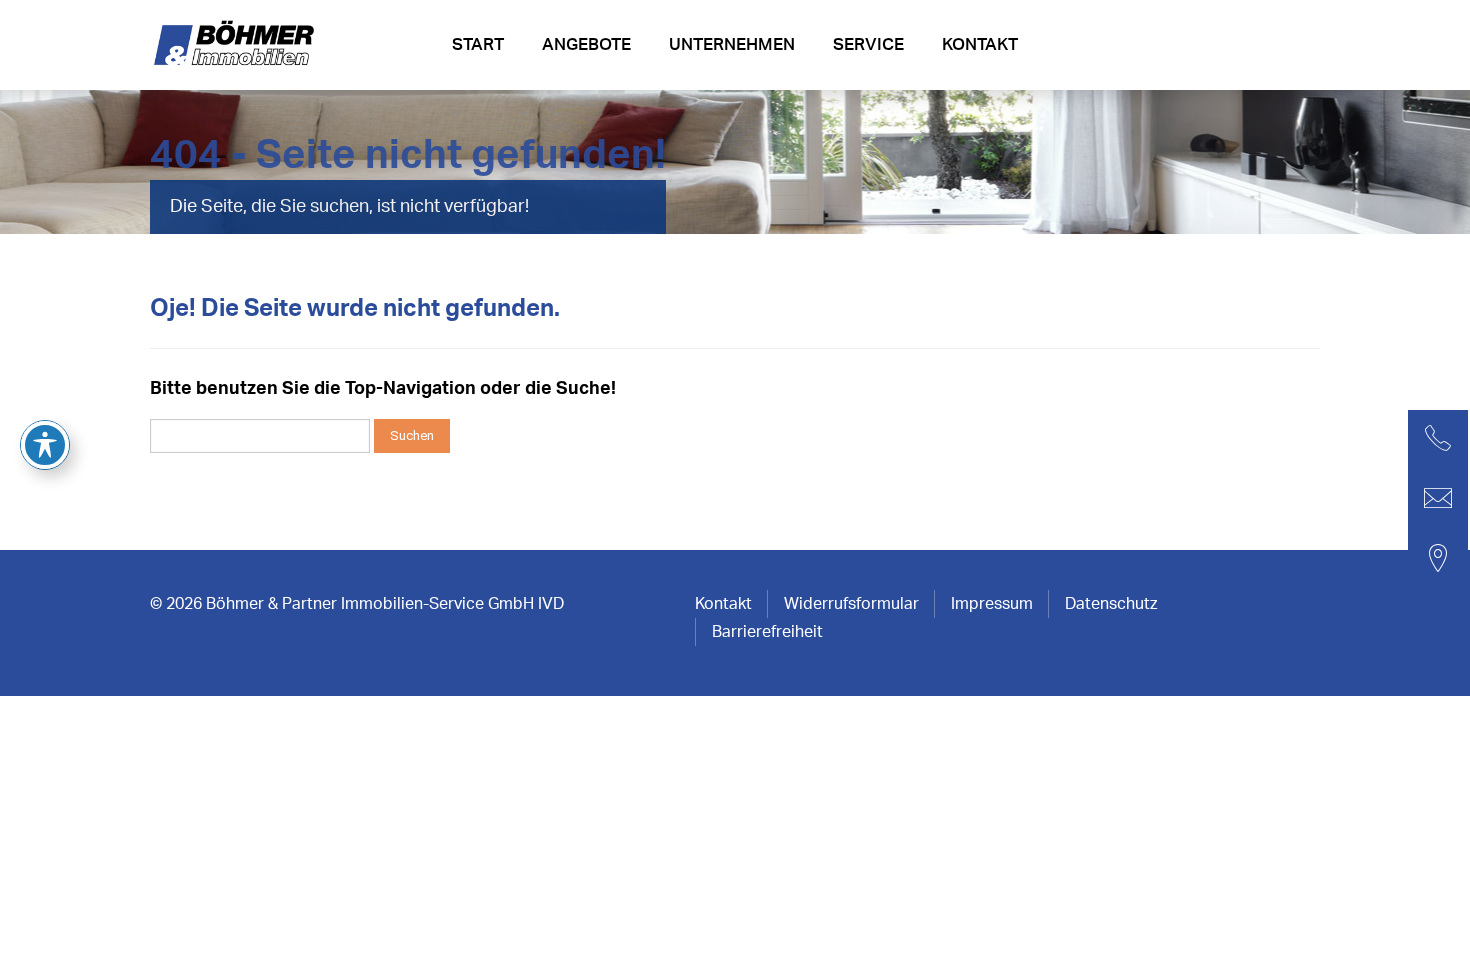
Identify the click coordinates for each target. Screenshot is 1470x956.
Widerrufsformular (851, 604)
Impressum (992, 604)
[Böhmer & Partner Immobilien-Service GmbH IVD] (237, 51)
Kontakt (980, 44)
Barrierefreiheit (767, 632)
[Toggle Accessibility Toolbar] (45, 445)
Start (478, 44)
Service (868, 44)
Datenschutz (1111, 604)
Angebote (586, 44)
